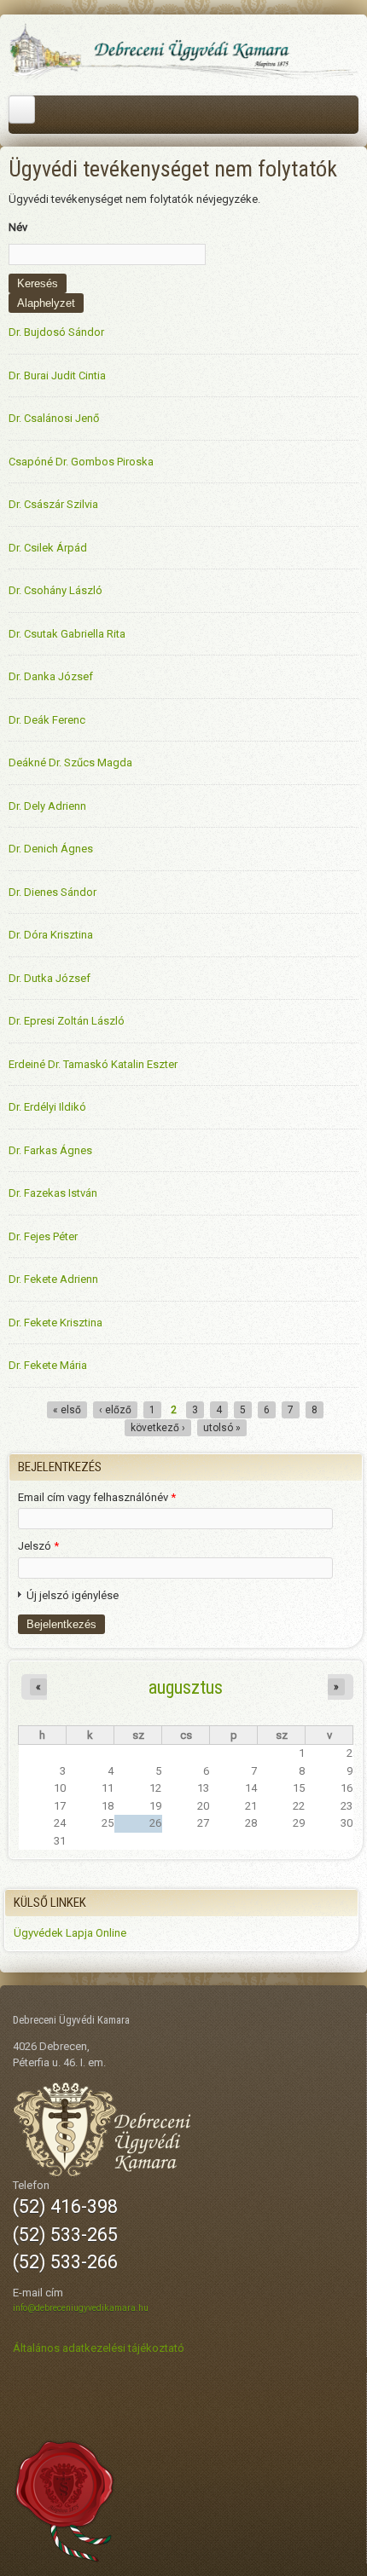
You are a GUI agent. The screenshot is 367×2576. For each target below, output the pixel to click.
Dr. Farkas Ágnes (50, 1150)
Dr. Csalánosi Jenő (54, 418)
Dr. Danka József (51, 676)
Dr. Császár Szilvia (53, 504)
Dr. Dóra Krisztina (51, 935)
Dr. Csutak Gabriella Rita (67, 634)
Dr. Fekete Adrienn (53, 1279)
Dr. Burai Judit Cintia (57, 375)
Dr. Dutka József (50, 978)
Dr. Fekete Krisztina (55, 1323)
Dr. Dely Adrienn (47, 806)
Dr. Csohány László (55, 590)
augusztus (186, 1687)
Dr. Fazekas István (53, 1193)
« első (67, 1410)
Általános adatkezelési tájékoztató (99, 2348)
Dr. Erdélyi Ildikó (47, 1107)
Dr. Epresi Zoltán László (67, 1021)
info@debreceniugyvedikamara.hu (81, 2308)
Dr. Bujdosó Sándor (56, 332)
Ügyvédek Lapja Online (70, 1933)
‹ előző (115, 1410)
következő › (158, 1428)
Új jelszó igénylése (73, 1595)
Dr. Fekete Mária (48, 1365)
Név (18, 227)
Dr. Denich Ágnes (51, 849)
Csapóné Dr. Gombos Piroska (81, 462)
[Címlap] (183, 77)
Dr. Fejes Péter (43, 1236)
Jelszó (38, 1546)
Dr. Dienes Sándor (52, 892)
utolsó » (222, 1428)
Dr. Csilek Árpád (48, 548)
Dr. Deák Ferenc (47, 720)
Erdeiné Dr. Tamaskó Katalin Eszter (93, 1064)
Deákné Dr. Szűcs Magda (70, 762)
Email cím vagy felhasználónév (97, 1497)
